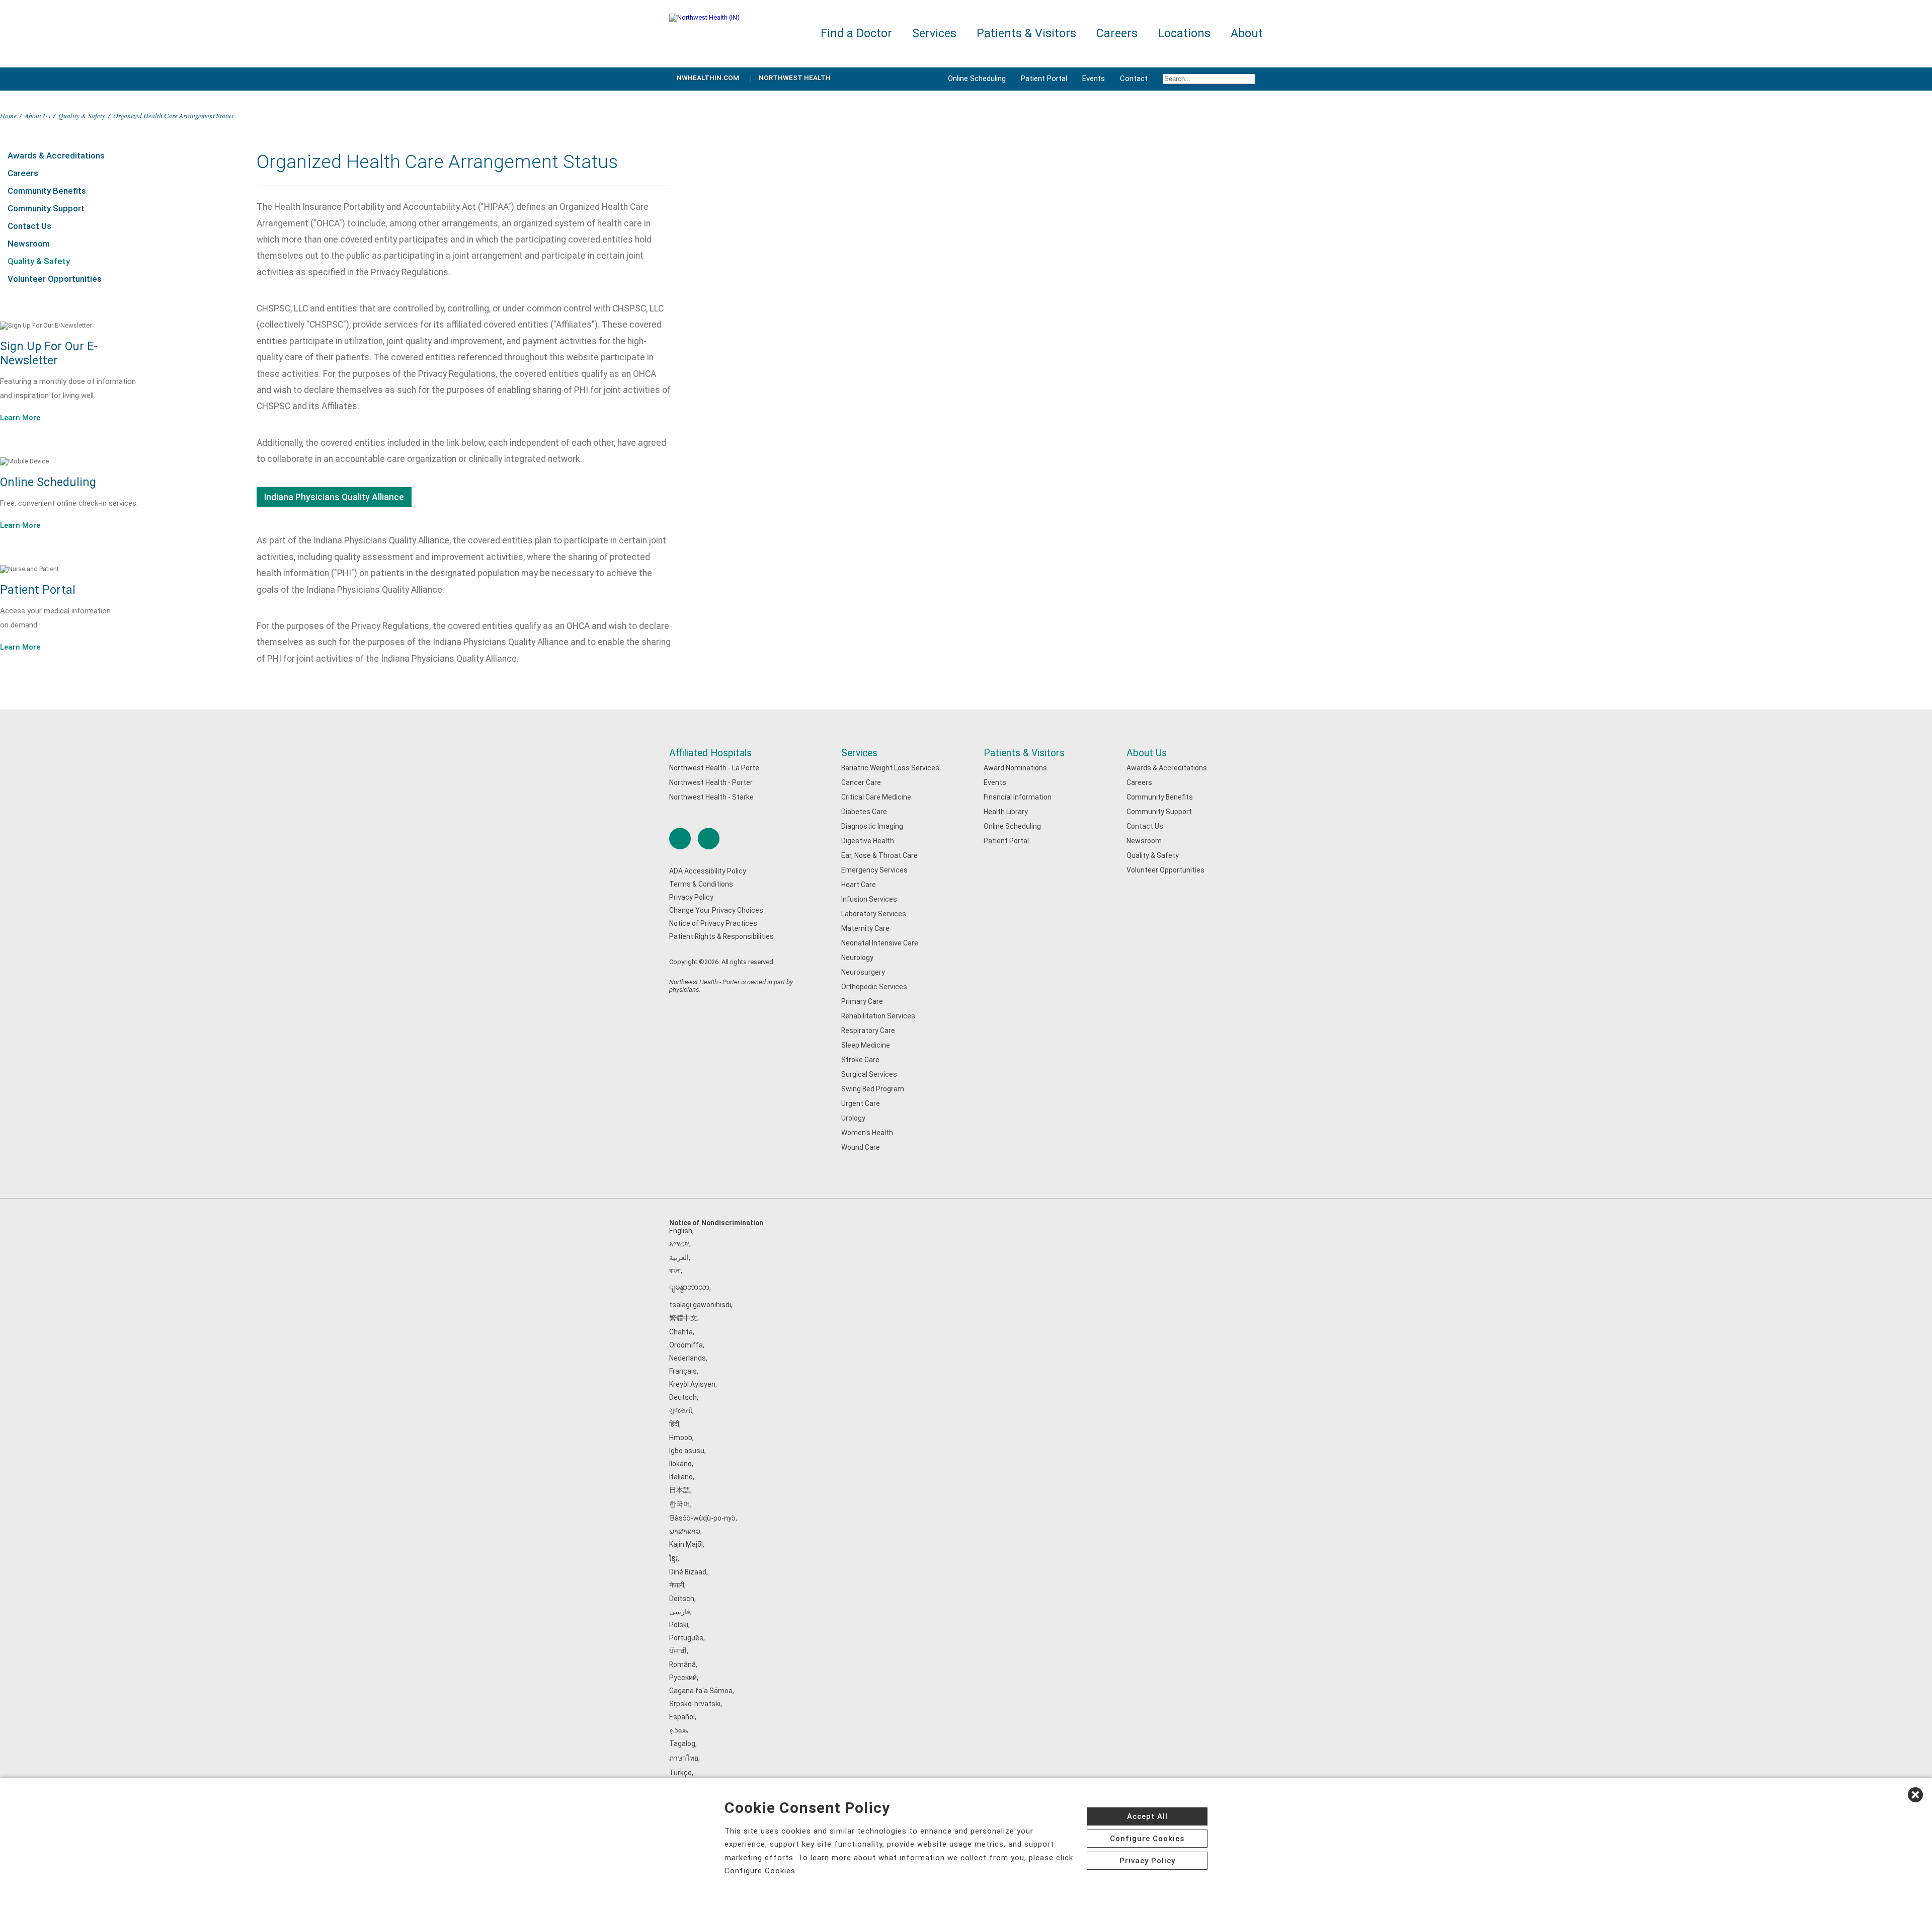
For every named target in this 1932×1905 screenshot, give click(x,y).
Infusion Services (869, 899)
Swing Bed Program (873, 1089)
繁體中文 (683, 1318)
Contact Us (29, 226)
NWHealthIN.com (708, 78)
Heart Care (859, 885)
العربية (679, 1257)
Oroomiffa (686, 1345)
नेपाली (677, 1585)
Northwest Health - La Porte (714, 768)
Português (686, 1638)
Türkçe (680, 1773)
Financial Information (1018, 797)
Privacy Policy (691, 897)
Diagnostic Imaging (872, 826)
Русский (683, 1678)
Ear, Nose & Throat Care (879, 855)
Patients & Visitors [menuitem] (1026, 33)
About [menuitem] (1247, 33)
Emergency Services (874, 870)
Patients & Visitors (1024, 753)
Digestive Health (868, 841)
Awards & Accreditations (56, 155)
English (681, 1231)
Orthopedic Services (874, 987)
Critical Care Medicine (876, 797)
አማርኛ (679, 1244)
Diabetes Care (864, 812)
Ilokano (680, 1464)
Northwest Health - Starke (711, 797)
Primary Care (862, 1001)
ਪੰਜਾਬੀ (678, 1651)
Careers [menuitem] (1117, 33)
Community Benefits (47, 191)
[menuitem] (1209, 79)
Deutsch (683, 1397)
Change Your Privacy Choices (716, 910)
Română (682, 1664)
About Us (37, 115)
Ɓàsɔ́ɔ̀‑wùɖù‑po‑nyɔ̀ (702, 1518)
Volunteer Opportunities (55, 279)
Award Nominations (1015, 768)
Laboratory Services (874, 914)
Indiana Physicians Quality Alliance (334, 497)
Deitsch (682, 1599)
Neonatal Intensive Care (880, 943)
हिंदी (674, 1424)
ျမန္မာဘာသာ (689, 1287)
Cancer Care (861, 782)
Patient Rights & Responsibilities (721, 936)
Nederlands (688, 1358)
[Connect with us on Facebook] (680, 839)
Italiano (681, 1477)
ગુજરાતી (681, 1410)
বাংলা (675, 1271)
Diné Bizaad (688, 1572)
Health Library (1006, 812)
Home (8, 115)
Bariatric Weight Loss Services (890, 768)
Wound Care (861, 1147)
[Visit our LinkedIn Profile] (709, 839)
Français (683, 1371)
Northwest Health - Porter (711, 782)
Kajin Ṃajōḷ (686, 1544)
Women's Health (867, 1133)
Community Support (46, 208)
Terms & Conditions (701, 884)
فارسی (680, 1612)
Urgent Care (861, 1103)
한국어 (680, 1504)
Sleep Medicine (866, 1045)
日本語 (680, 1490)
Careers (23, 173)
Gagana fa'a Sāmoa (701, 1691)
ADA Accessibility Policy (708, 871)
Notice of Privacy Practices (713, 923)
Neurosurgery (863, 972)
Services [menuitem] (934, 33)
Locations (1184, 33)
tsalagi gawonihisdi (700, 1305)
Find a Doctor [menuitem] (856, 33)
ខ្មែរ (673, 1558)
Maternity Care (865, 928)
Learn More (20, 418)
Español (682, 1717)
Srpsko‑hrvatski (695, 1704)
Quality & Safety (82, 115)
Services (859, 753)
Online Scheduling (977, 78)
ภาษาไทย (684, 1758)
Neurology (857, 958)
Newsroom (29, 244)
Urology (853, 1118)
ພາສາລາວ (685, 1531)
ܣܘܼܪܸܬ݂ (678, 1730)
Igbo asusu (687, 1451)
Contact (1134, 78)
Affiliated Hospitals (710, 753)
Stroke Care (860, 1060)
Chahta (681, 1332)
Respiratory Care (868, 1030)
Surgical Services (869, 1074)
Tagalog (682, 1743)
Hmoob (681, 1438)
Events (1094, 78)
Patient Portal (1044, 78)
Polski (679, 1625)
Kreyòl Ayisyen (692, 1384)
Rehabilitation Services (878, 1016)
